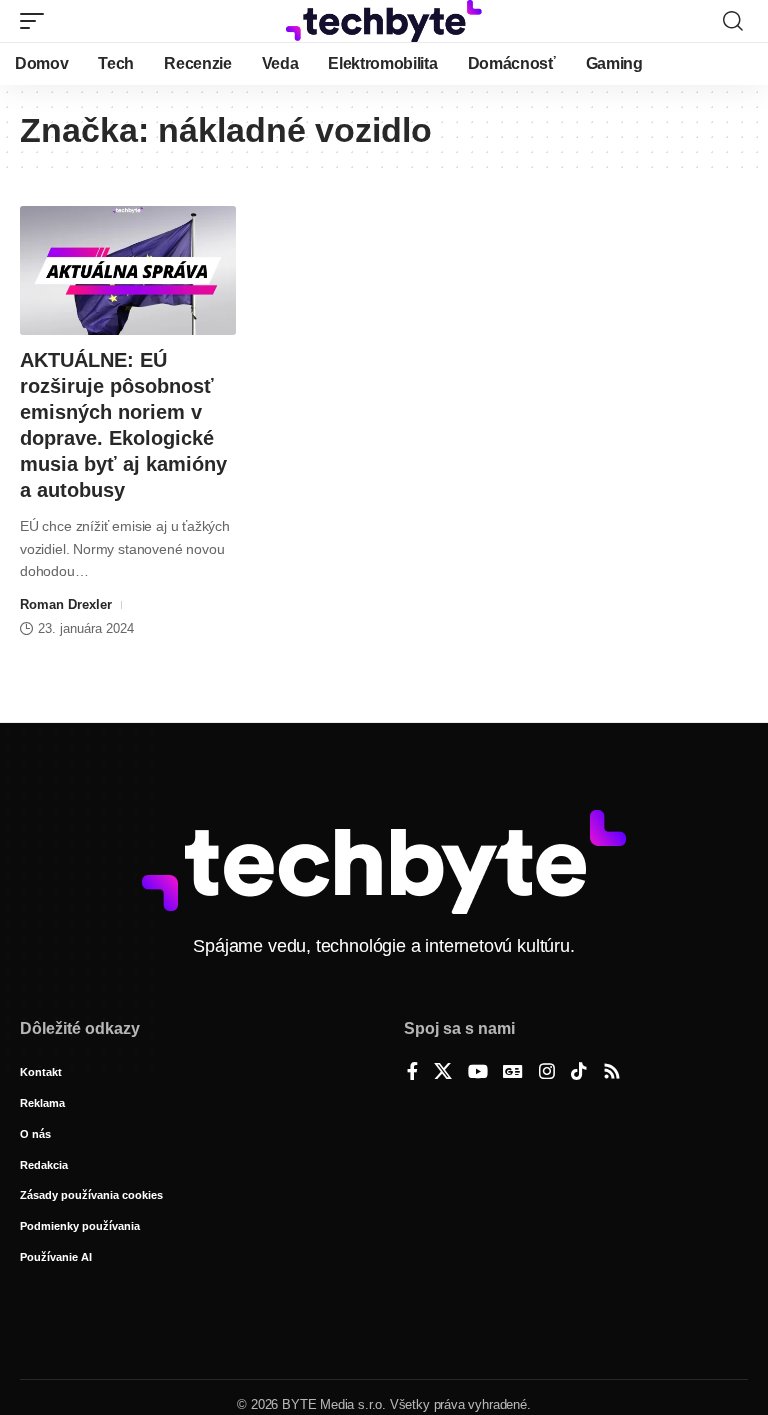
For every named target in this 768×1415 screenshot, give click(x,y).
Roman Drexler (66, 604)
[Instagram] (547, 1073)
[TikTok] (579, 1073)
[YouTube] (478, 1073)
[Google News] (513, 1073)
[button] (37, 21)
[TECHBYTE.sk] (384, 21)
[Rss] (612, 1073)
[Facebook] (412, 1073)
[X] (443, 1073)
